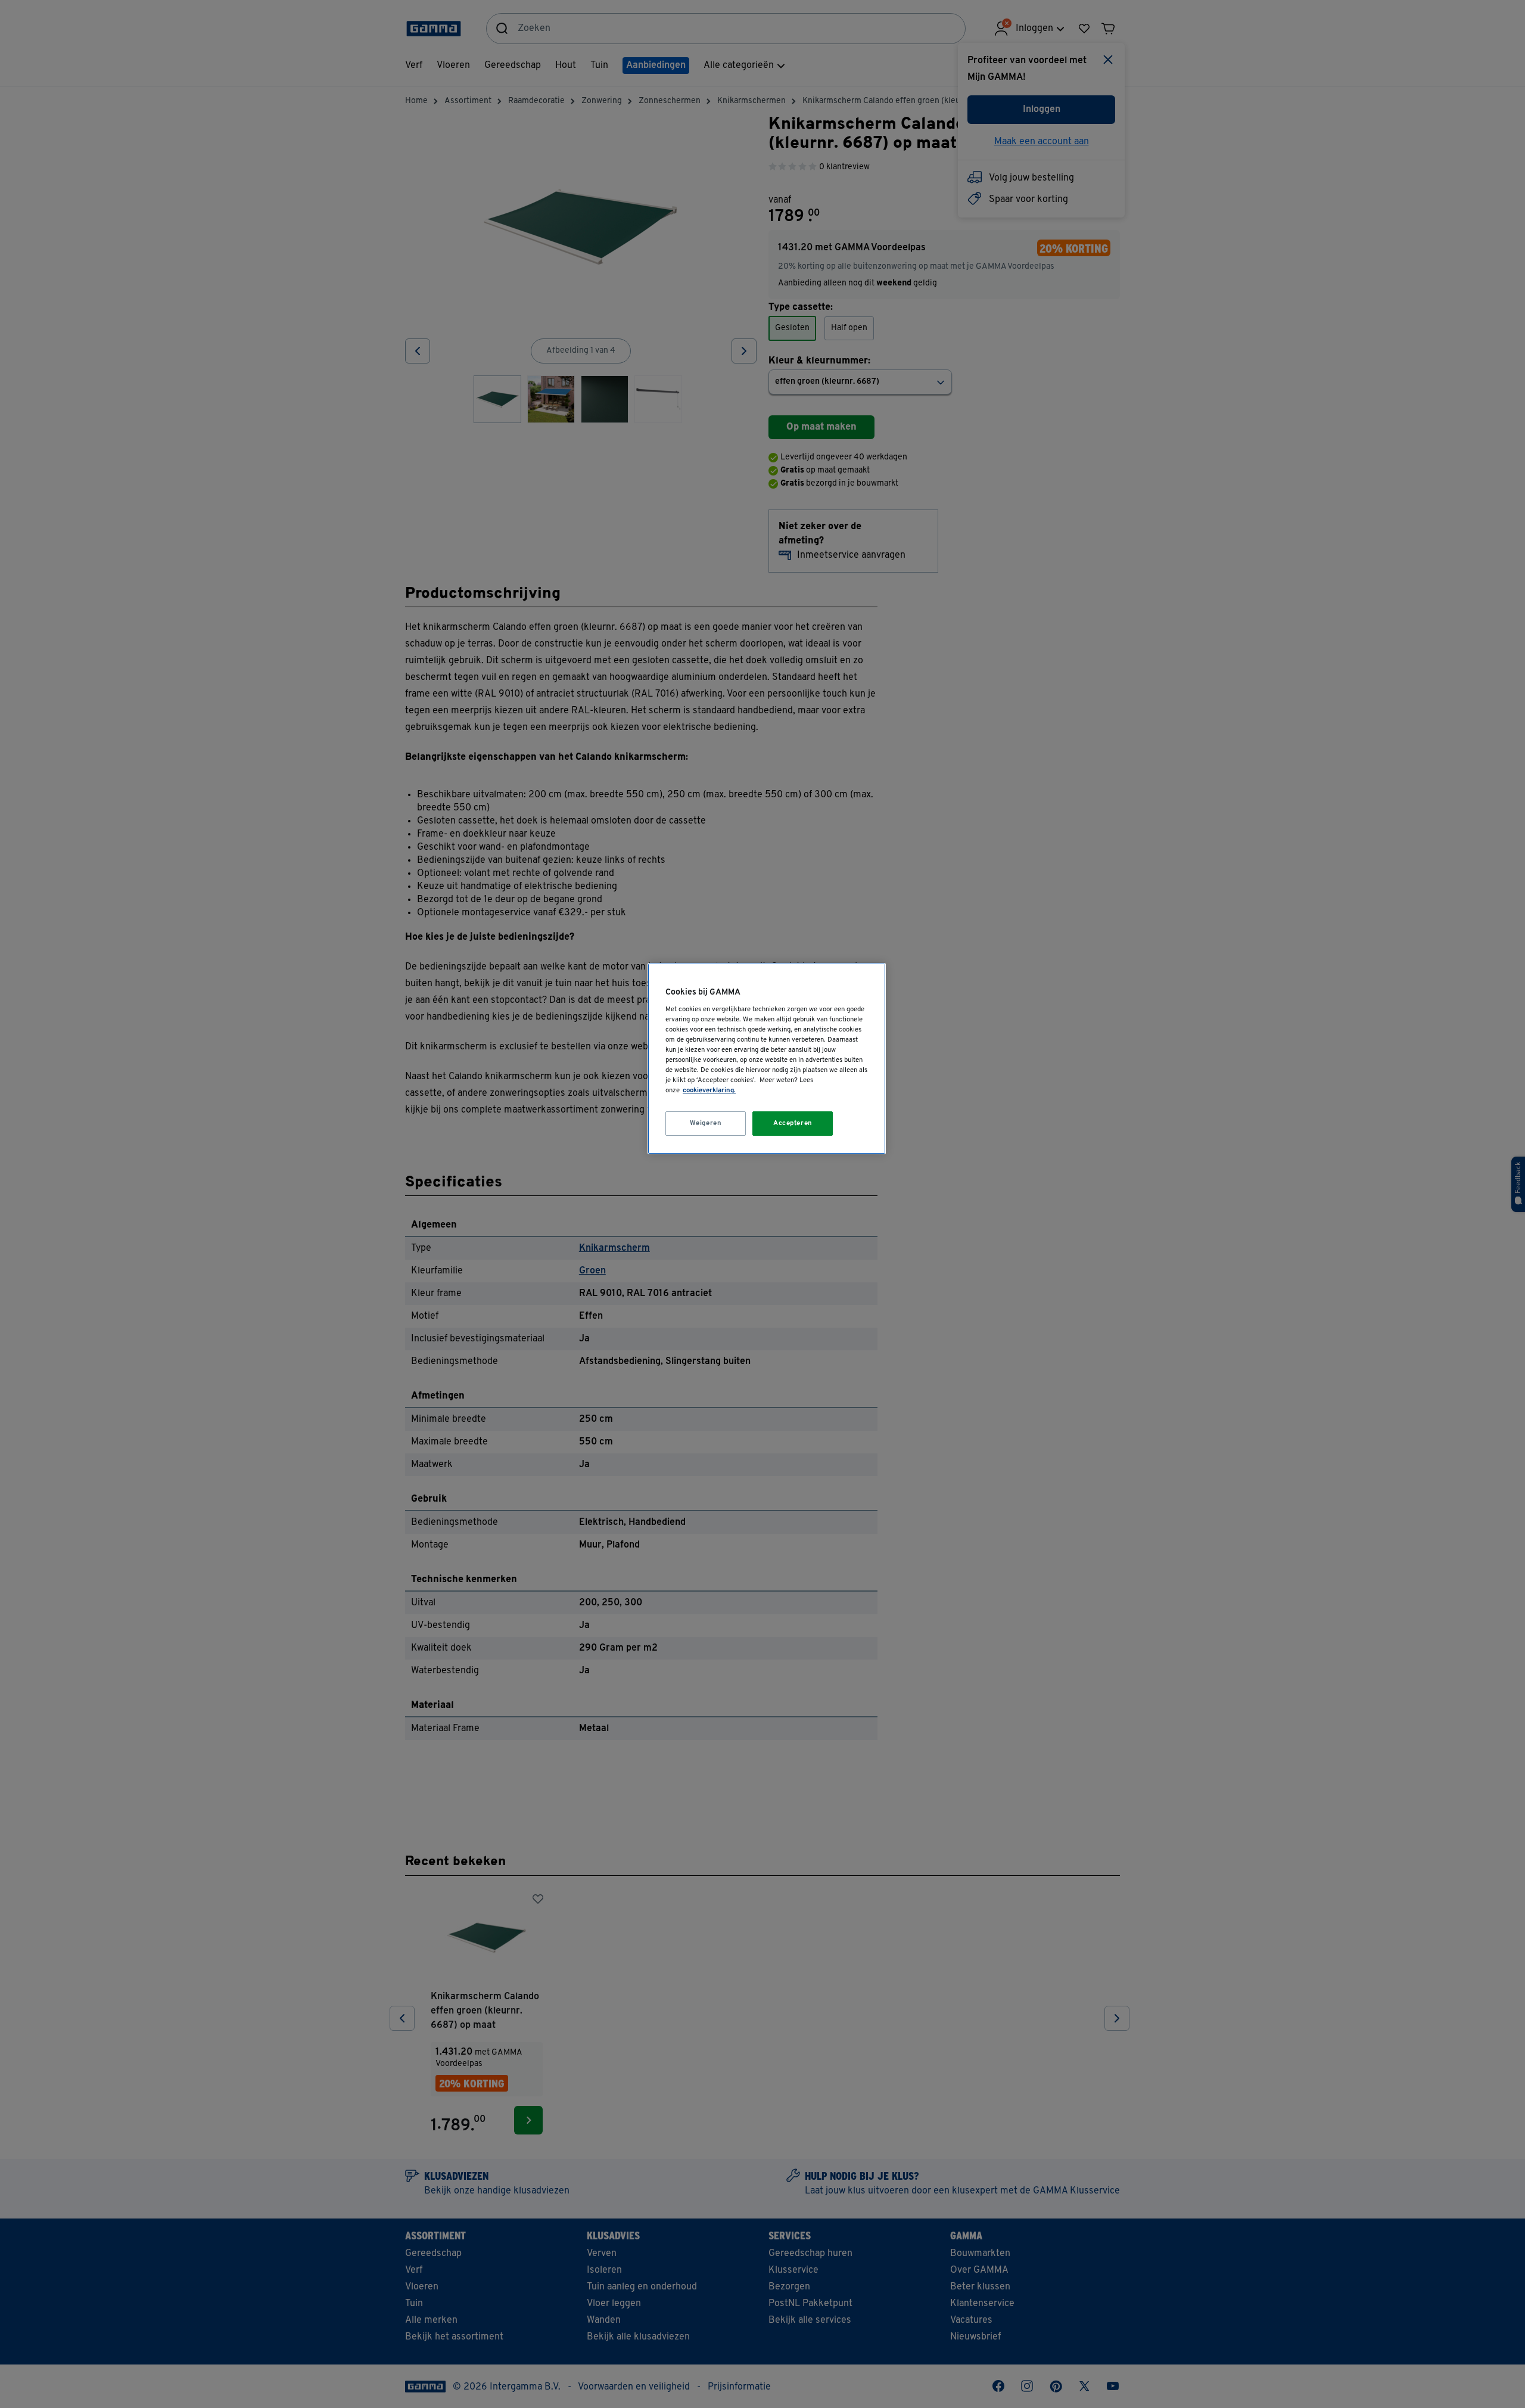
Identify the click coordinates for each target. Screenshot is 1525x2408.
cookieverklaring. (709, 1090)
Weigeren (706, 1123)
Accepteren (793, 1123)
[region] (767, 1059)
